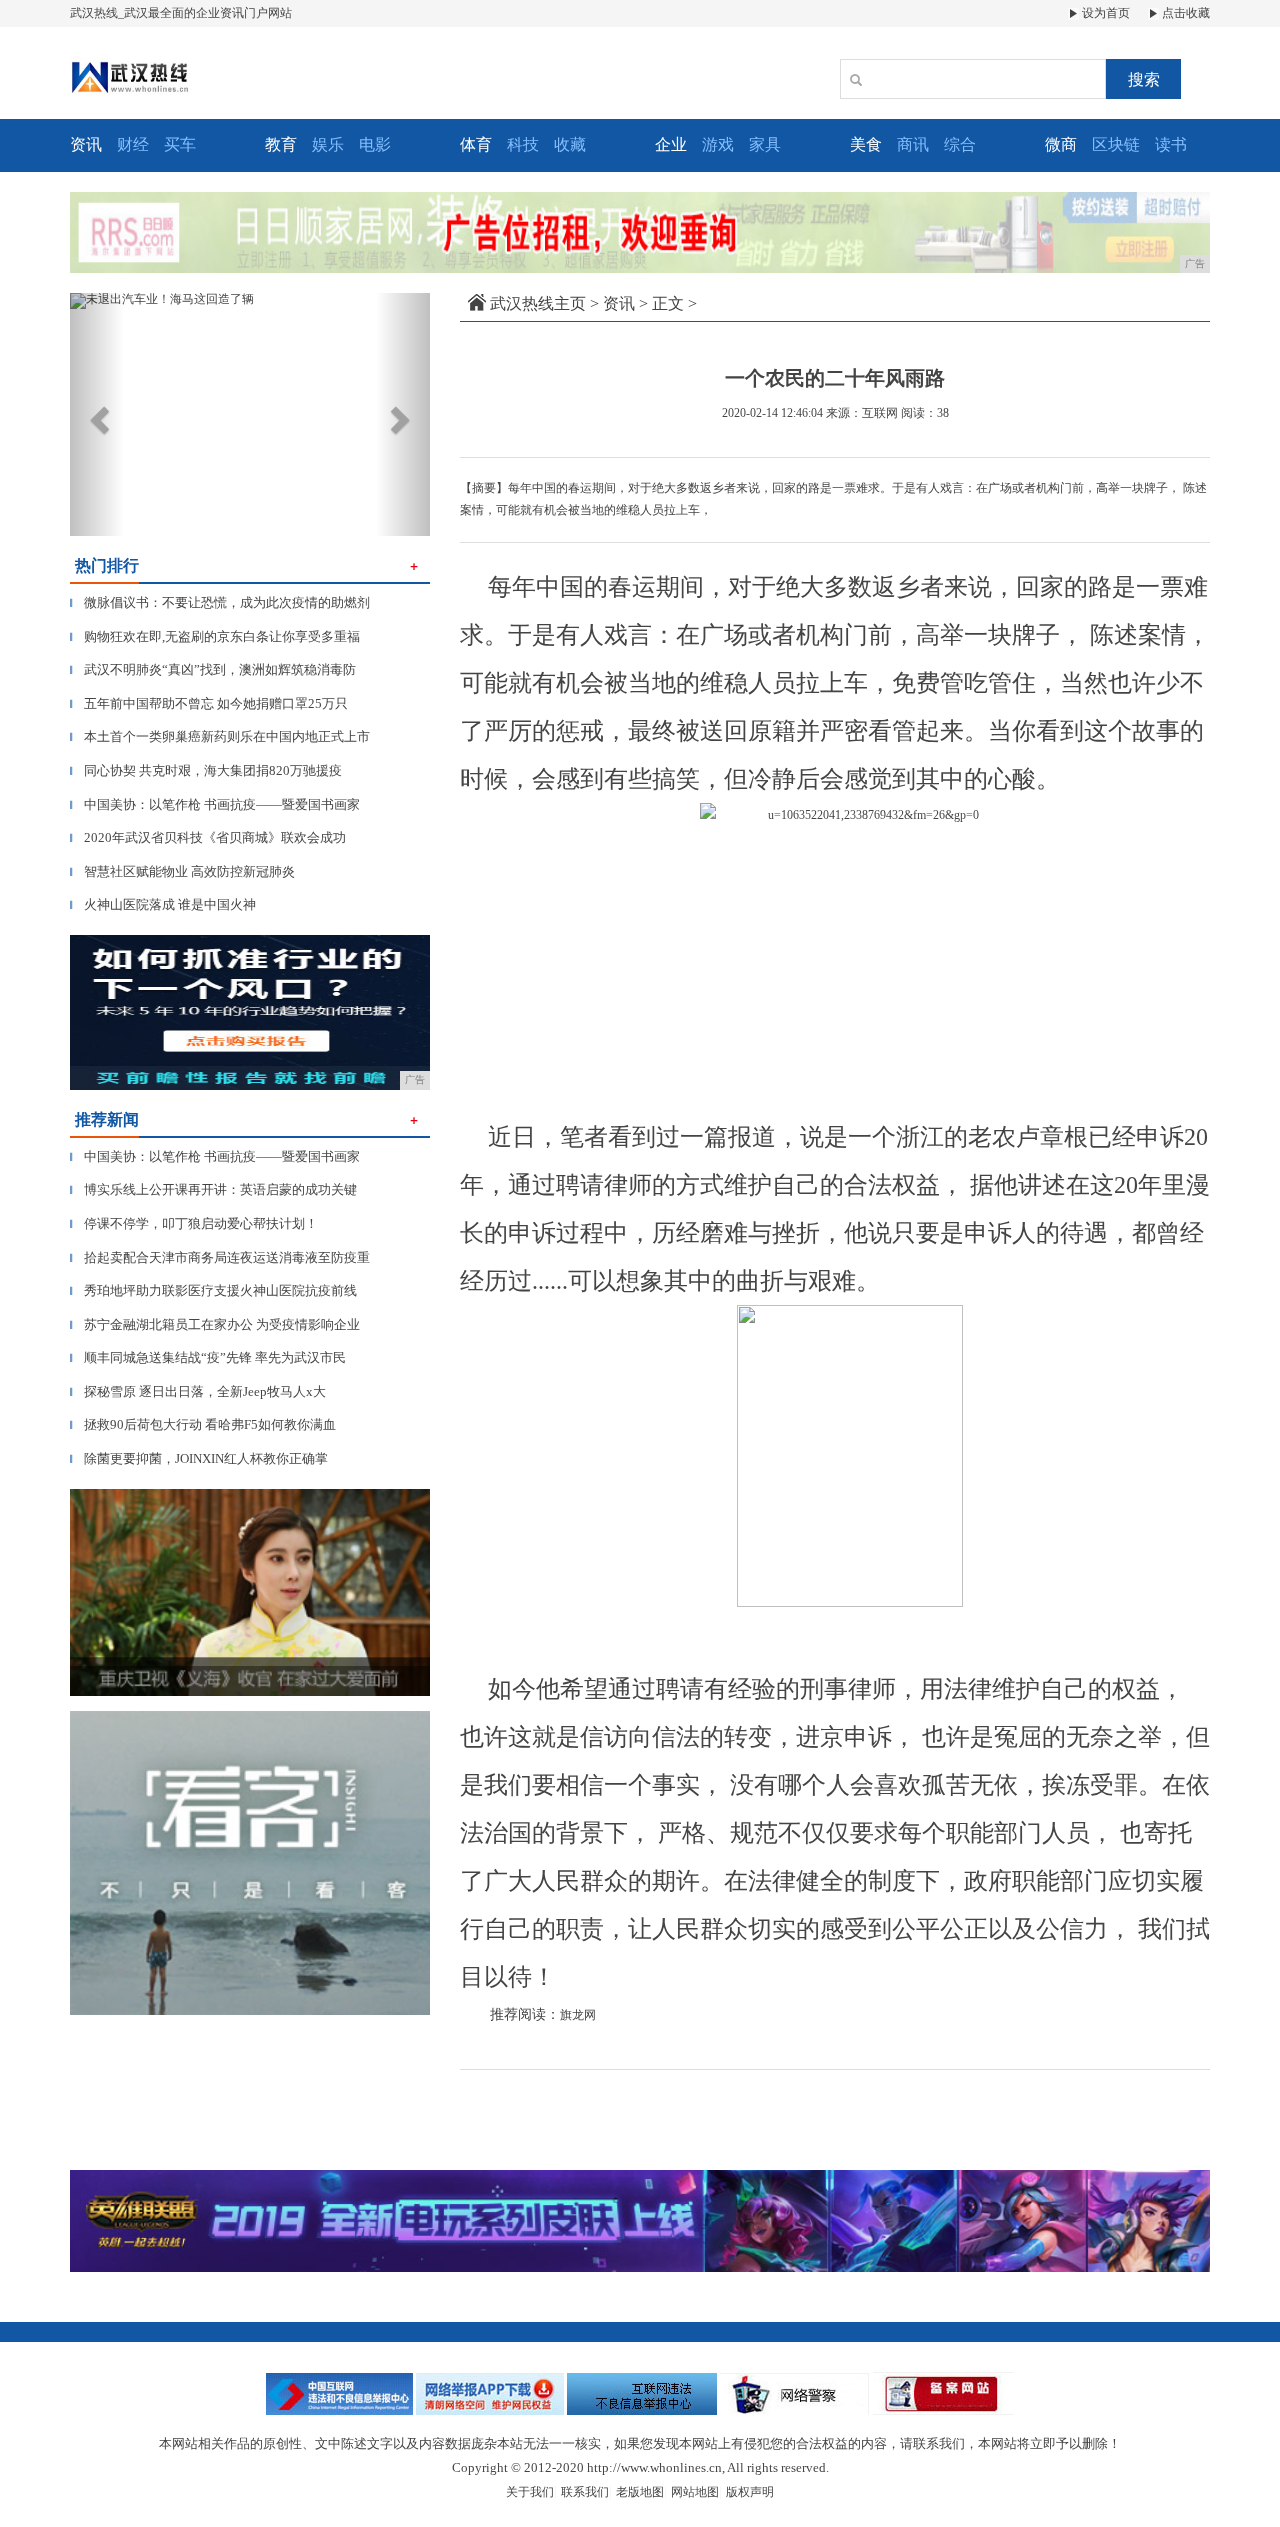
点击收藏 (1184, 13)
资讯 (619, 303)
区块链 (1116, 144)
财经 (133, 144)
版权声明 (750, 2492)
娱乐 (328, 144)
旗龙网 (578, 2015)
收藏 (570, 144)
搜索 (1144, 79)
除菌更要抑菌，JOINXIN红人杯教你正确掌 (199, 1458)
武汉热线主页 (538, 303)
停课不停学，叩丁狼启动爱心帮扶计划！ (194, 1223)
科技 (523, 144)
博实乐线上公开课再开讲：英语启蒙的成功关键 (213, 1189)
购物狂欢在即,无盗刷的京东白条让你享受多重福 (215, 636)
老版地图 (640, 2492)
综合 (960, 144)
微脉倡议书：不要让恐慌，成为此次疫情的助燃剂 (220, 602)
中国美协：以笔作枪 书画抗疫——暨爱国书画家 (215, 804)
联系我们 (585, 2492)
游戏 (718, 144)
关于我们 (530, 2492)
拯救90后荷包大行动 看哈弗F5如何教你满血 (203, 1424)
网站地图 (695, 2492)
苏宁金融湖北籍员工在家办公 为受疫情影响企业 (215, 1324)
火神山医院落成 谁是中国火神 (163, 904)
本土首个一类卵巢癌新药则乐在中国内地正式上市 (220, 736)
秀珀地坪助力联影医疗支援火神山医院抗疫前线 (213, 1290)
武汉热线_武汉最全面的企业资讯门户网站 (181, 13)
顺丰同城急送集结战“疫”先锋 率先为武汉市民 (208, 1357)
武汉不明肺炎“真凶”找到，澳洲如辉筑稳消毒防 (213, 669)
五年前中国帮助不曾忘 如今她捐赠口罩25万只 (209, 703)
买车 (180, 144)
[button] (97, 414)
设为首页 (1104, 13)
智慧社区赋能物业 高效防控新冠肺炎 (182, 871)
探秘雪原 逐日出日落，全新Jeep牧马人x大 (198, 1391)
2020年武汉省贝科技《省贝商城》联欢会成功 (208, 837)
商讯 (913, 144)
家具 (765, 144)
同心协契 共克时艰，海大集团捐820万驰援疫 (206, 770)
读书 (1171, 144)
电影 (375, 144)
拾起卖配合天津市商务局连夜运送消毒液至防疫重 (220, 1257)
